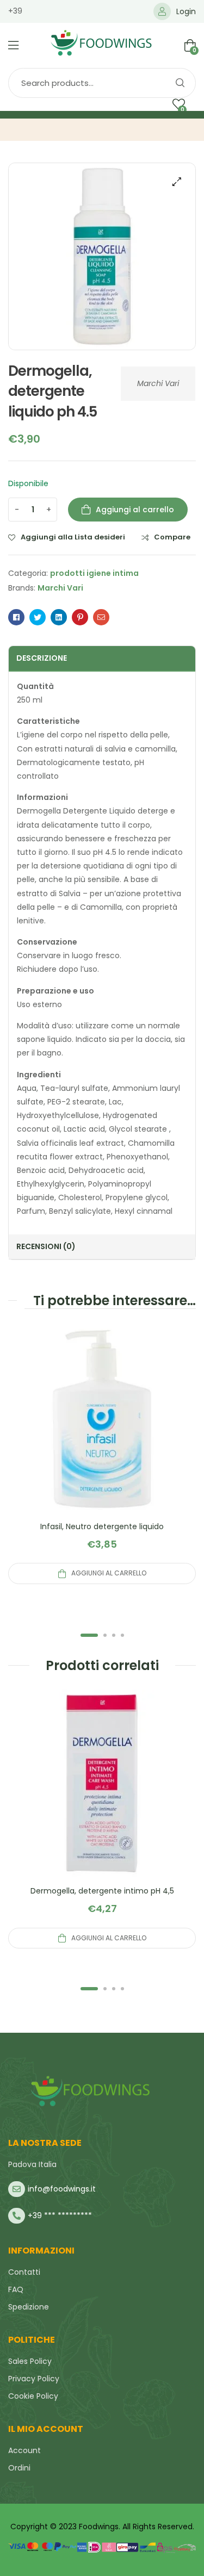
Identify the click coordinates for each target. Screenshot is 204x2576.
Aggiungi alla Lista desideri (73, 537)
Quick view (102, 1432)
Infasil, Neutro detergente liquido (102, 1526)
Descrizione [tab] (42, 658)
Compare (172, 537)
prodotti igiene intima (94, 573)
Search (180, 83)
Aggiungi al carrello (135, 510)
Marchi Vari (158, 383)
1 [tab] (89, 1635)
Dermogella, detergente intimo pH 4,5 (102, 1891)
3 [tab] (114, 1635)
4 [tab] (122, 1635)
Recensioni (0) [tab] (46, 1246)
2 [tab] (105, 1635)
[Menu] (13, 45)
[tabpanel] (102, 1455)
